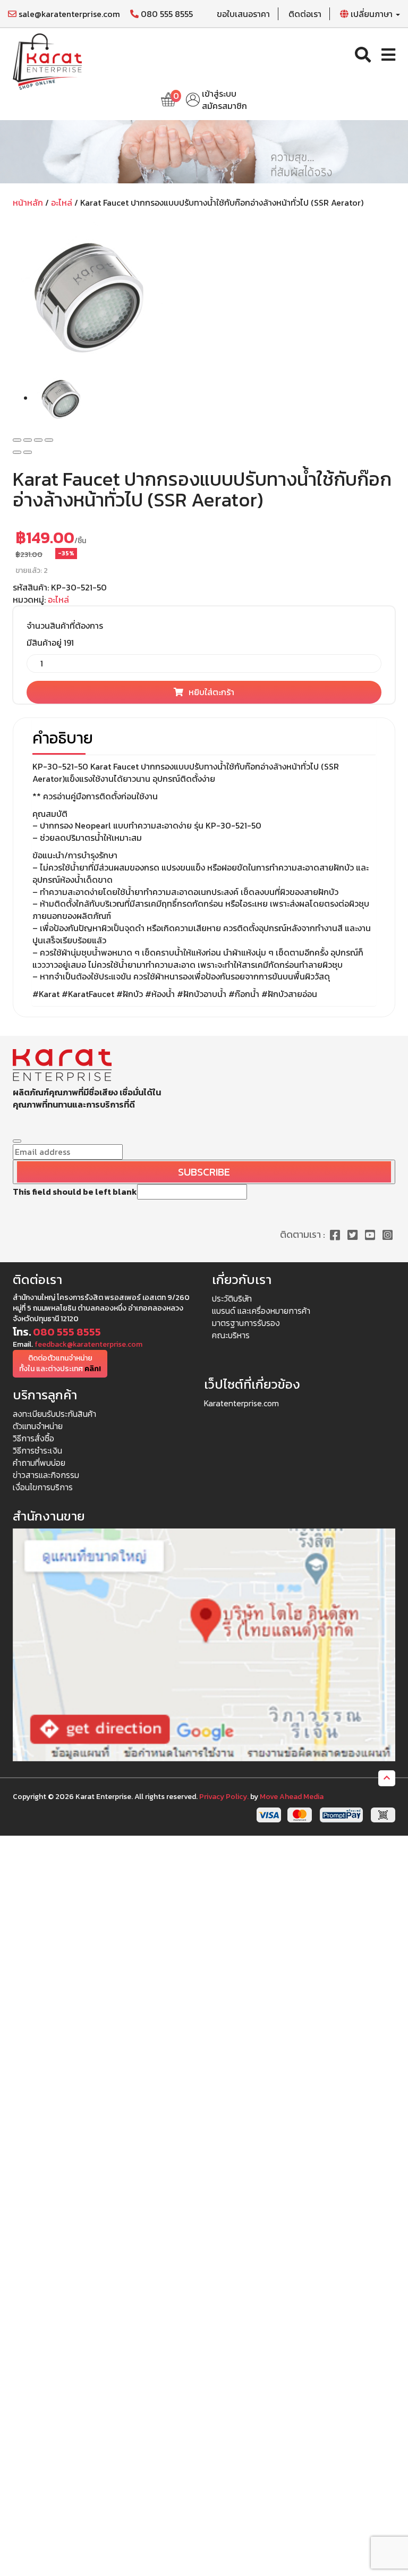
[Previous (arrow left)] (17, 452)
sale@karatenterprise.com (68, 14)
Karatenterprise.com (241, 1403)
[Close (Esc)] (17, 440)
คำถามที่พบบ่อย (39, 1463)
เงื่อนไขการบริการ (43, 1487)
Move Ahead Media (292, 1797)
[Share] (28, 440)
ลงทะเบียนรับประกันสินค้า (54, 1414)
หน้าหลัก (28, 202)
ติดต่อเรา (305, 14)
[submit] (17, 1141)
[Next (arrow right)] (28, 452)
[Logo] (47, 61)
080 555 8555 (166, 14)
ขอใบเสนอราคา (243, 14)
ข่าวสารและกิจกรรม (46, 1475)
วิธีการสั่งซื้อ (33, 1438)
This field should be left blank (75, 1192)
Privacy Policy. (224, 1797)
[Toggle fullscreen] (38, 440)
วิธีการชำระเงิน (37, 1450)
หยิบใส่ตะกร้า (211, 692)
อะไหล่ (62, 202)
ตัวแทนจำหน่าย (38, 1426)
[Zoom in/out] (49, 440)
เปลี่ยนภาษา (372, 14)
